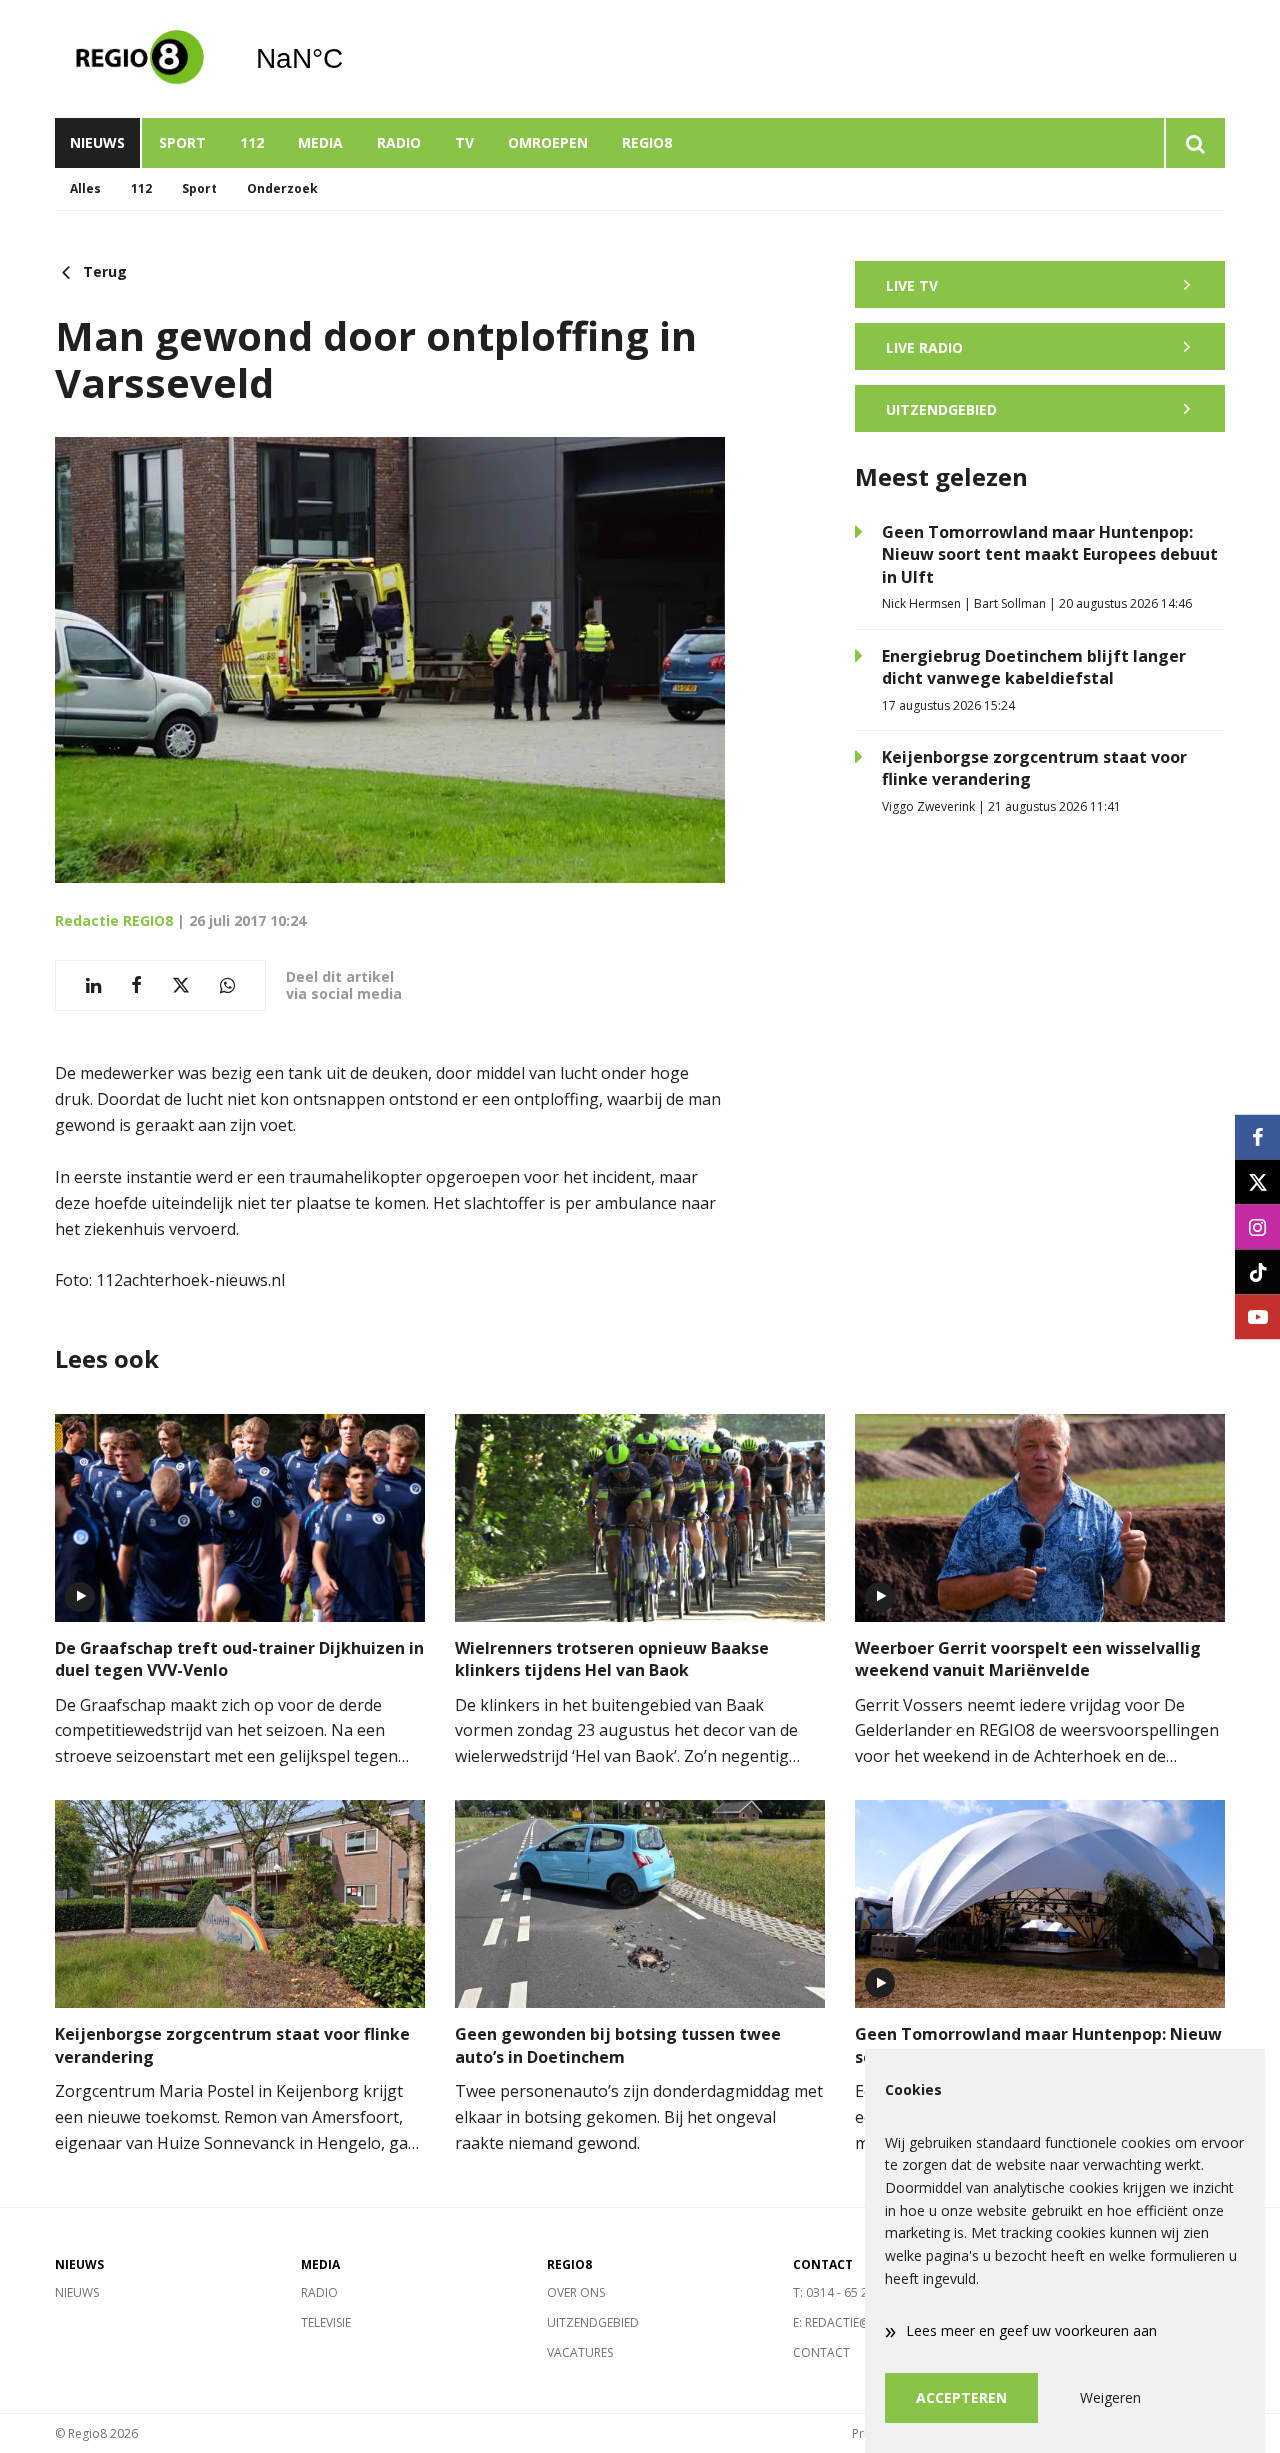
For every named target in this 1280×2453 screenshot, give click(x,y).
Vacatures (580, 2352)
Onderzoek (282, 188)
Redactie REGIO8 (114, 920)
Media (320, 142)
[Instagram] (1257, 1226)
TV (464, 142)
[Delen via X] (181, 985)
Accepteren (961, 2397)
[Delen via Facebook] (136, 985)
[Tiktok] (1257, 1271)
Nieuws (97, 142)
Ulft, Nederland (350, 59)
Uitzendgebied (593, 2322)
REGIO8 (647, 142)
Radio (399, 142)
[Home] (140, 59)
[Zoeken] (1194, 143)
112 (252, 142)
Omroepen (548, 142)
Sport (182, 142)
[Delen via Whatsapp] (227, 985)
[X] (1257, 1181)
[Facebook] (1257, 1136)
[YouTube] (1257, 1316)
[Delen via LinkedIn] (93, 985)
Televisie (326, 2322)
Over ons (576, 2292)
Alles (85, 188)
